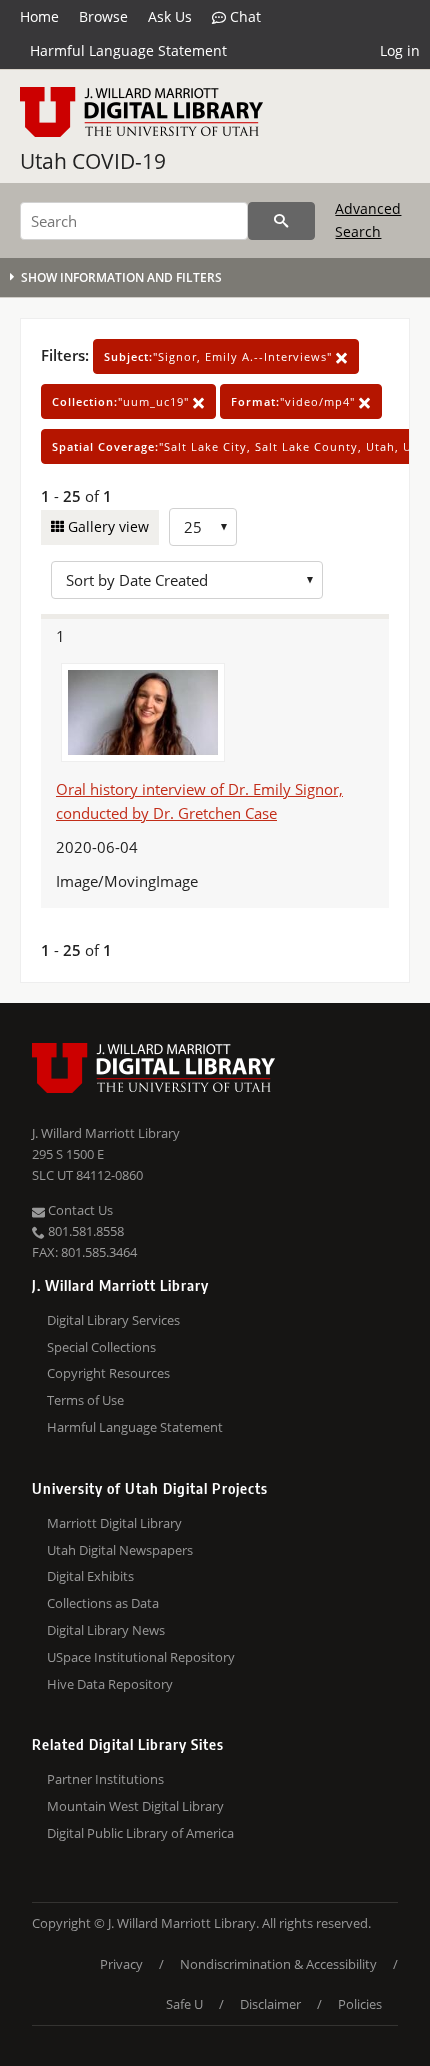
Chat (243, 16)
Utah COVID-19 (93, 161)
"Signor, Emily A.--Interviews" (220, 356)
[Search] (281, 221)
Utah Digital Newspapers (120, 1550)
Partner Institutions (105, 1779)
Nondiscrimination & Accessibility (278, 1964)
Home (39, 16)
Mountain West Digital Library (135, 1806)
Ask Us (170, 16)
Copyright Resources (108, 1373)
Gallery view (106, 526)
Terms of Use (85, 1400)
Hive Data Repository (110, 1684)
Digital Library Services (113, 1320)
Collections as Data (103, 1603)
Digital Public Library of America (140, 1833)
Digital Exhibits (90, 1576)
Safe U (184, 2004)
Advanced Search (368, 219)
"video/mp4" (295, 401)
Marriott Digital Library (114, 1523)
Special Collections (101, 1347)
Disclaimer (270, 2004)
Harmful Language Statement (128, 50)
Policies (360, 2004)
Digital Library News (106, 1630)
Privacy (121, 1964)
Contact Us (79, 1210)
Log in (400, 50)
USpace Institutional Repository (141, 1657)
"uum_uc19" (122, 401)
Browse (103, 16)
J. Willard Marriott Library (106, 1133)
